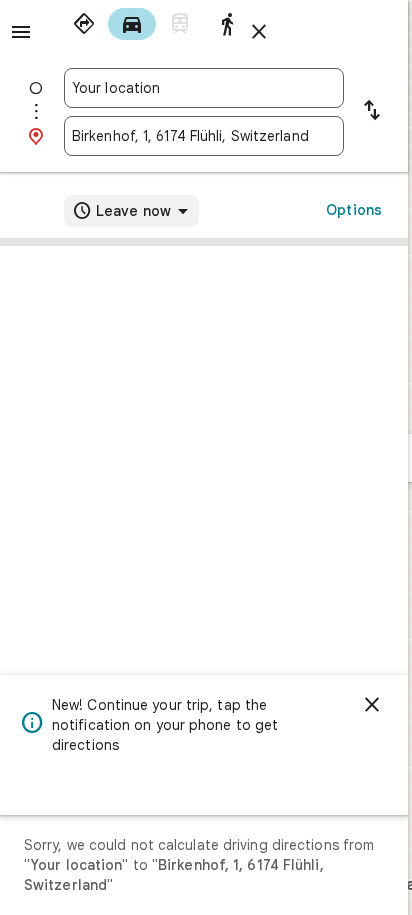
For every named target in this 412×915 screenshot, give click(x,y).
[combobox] (204, 88)
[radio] (84, 24)
